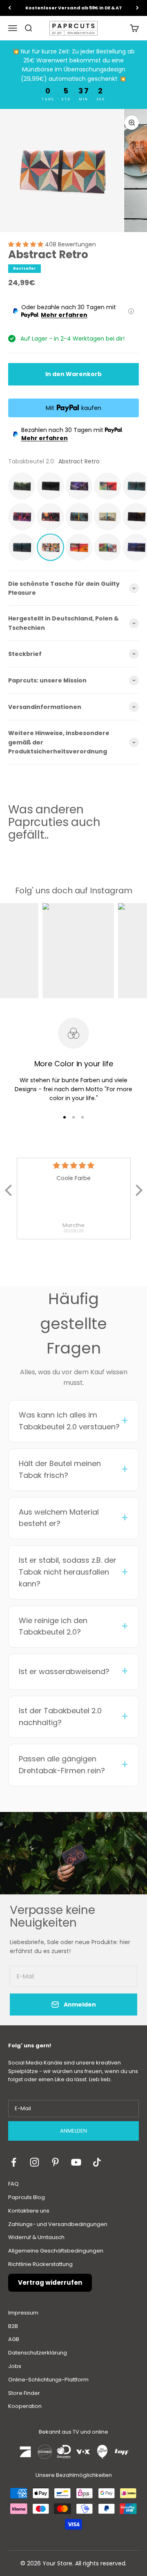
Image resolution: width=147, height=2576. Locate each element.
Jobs (15, 2366)
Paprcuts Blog (27, 2197)
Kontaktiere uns (29, 2211)
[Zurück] (10, 8)
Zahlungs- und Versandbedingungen (58, 2224)
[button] (27, 244)
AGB (14, 2339)
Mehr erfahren (64, 315)
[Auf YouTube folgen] (76, 2162)
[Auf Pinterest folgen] (55, 2162)
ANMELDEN (73, 2131)
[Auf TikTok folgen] (97, 2162)
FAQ (13, 2184)
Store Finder (24, 2393)
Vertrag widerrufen (50, 2283)
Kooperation (25, 2406)
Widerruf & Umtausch (36, 2237)
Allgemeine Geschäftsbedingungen (56, 2251)
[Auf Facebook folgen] (14, 2162)
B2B (13, 2326)
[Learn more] (131, 311)
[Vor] (137, 8)
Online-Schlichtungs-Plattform (48, 2380)
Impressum (23, 2313)
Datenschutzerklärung (38, 2353)
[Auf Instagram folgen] (35, 2162)
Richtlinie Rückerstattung (40, 2264)
